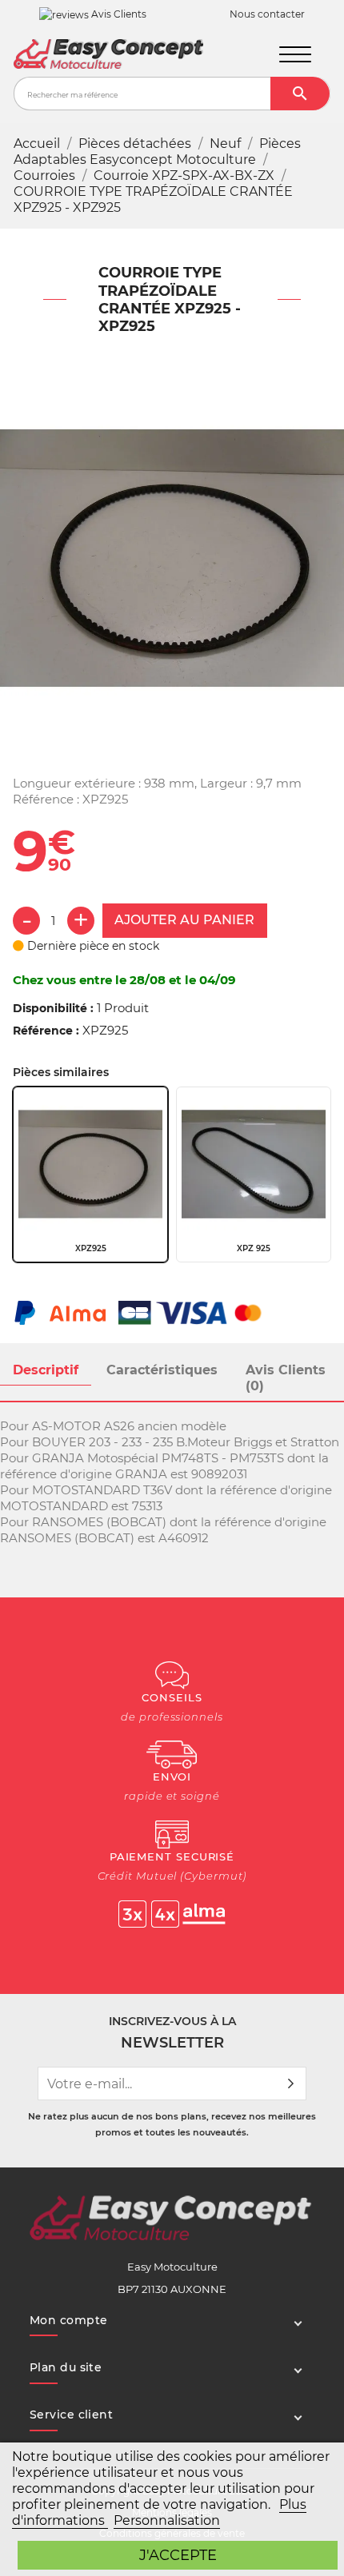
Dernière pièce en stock (92, 946)
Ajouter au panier (184, 920)
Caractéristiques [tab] (162, 1370)
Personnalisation (167, 2520)
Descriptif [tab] (46, 1370)
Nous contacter (267, 14)
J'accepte (178, 2555)
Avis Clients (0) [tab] (286, 1378)
